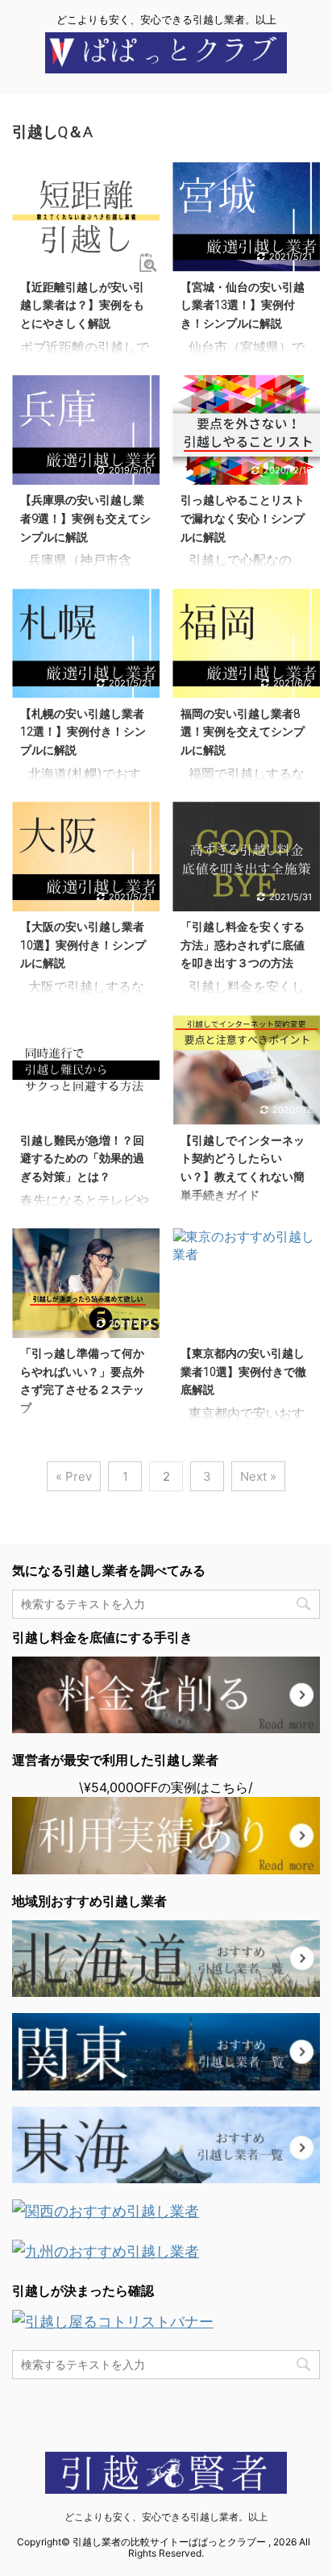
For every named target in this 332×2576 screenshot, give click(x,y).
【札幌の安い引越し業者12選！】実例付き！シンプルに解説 (83, 732)
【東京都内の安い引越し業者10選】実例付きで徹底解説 (243, 1372)
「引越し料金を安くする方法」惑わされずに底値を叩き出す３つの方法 (243, 945)
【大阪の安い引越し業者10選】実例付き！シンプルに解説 (83, 945)
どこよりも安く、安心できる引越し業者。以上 (166, 2517)
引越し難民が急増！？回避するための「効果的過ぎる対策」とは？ (82, 1159)
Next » (258, 1476)
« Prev (74, 1476)
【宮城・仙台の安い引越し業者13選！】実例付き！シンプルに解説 (243, 306)
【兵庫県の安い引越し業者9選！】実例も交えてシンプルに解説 (85, 519)
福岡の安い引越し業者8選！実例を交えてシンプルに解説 (243, 732)
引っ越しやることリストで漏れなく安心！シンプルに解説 (243, 519)
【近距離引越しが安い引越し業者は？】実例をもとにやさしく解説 (82, 306)
